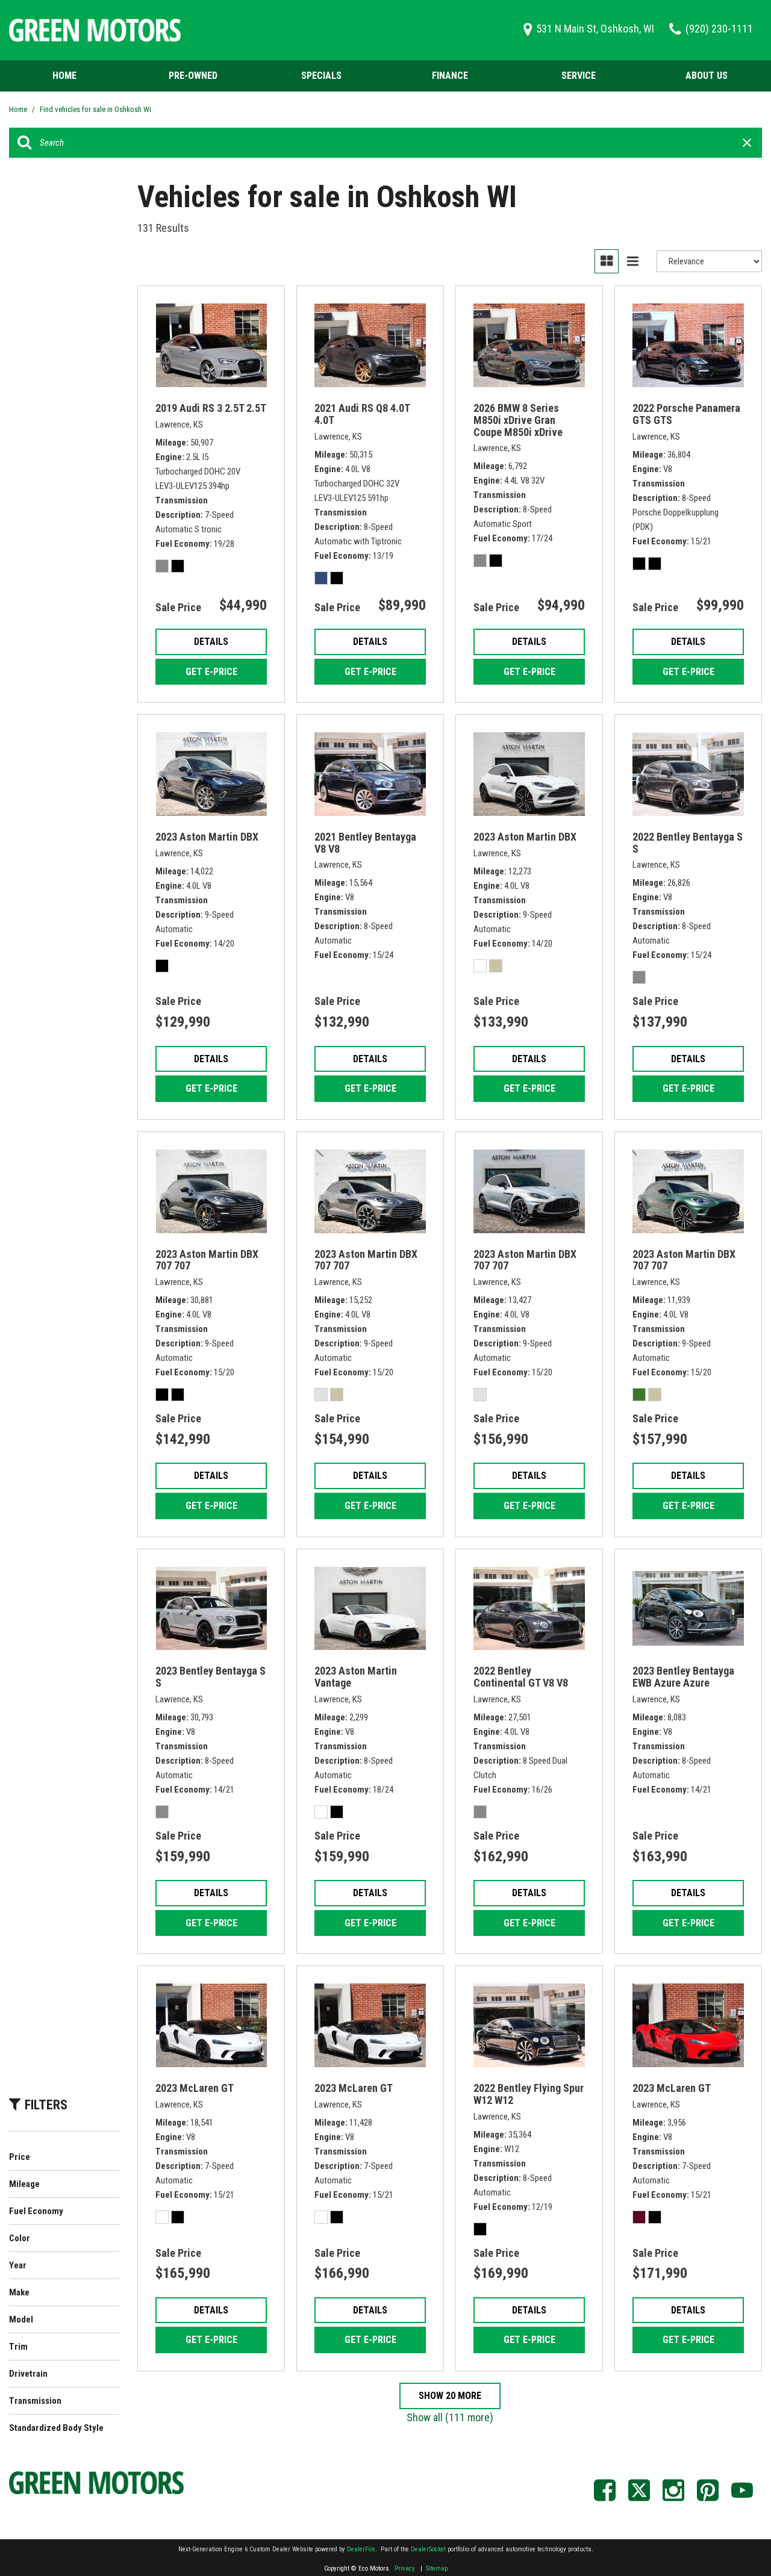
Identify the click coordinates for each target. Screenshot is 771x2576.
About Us (707, 76)
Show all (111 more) (450, 2417)
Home (64, 76)
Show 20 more (450, 2396)
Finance (450, 76)
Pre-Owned (193, 76)
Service (579, 76)
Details (211, 642)
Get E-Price (211, 672)
